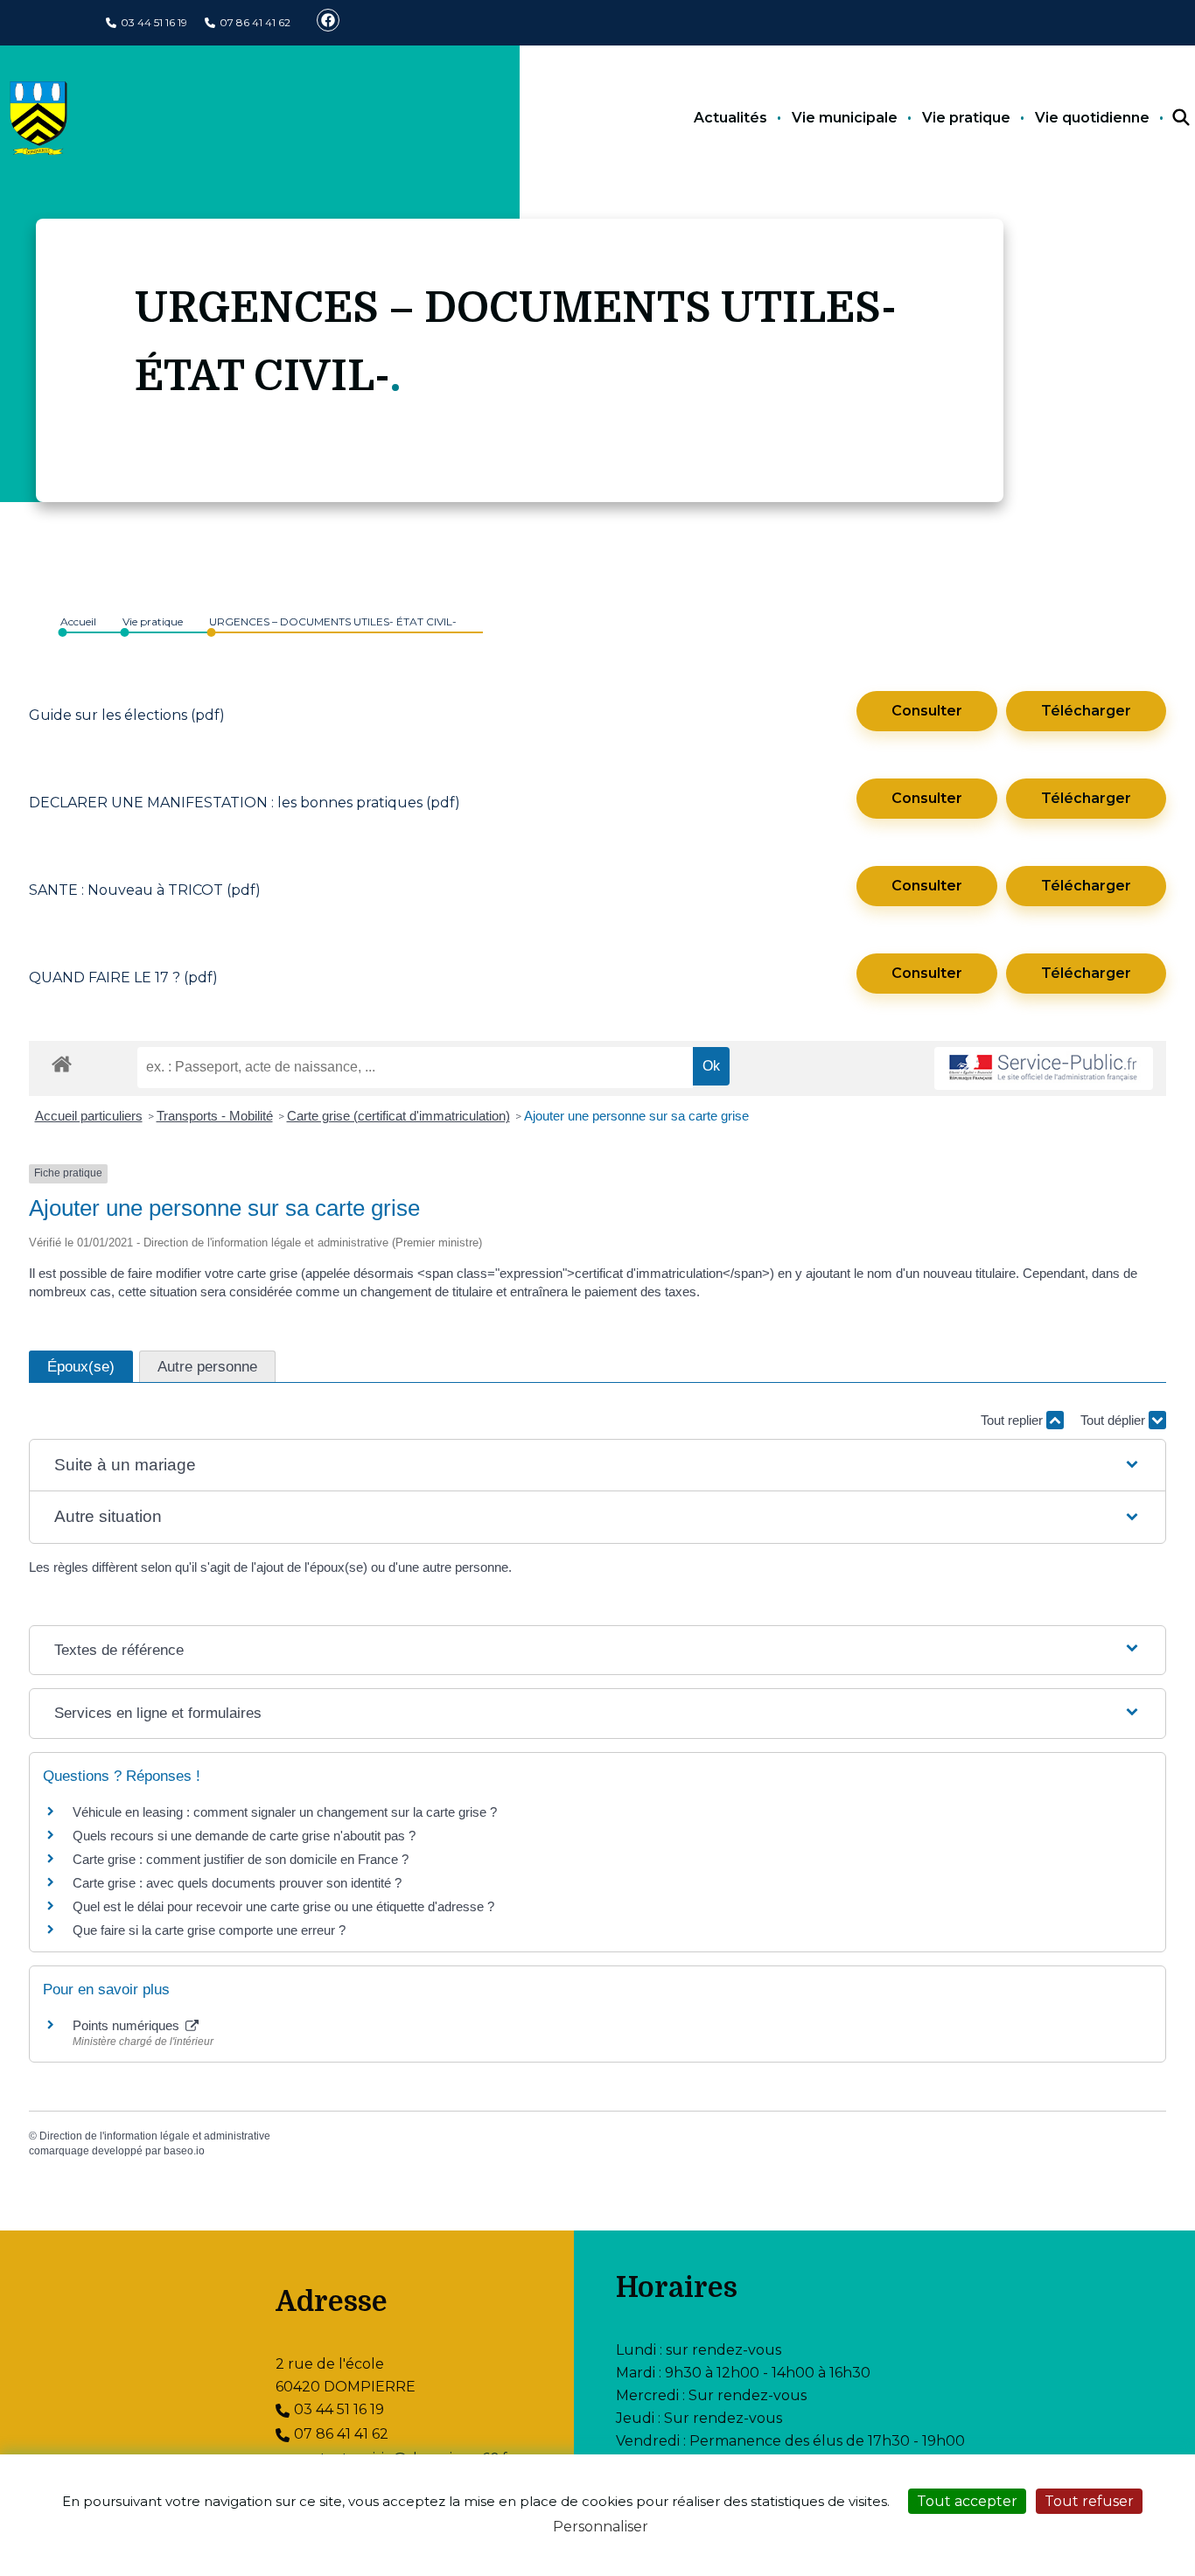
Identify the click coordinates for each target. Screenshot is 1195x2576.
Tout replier (1013, 1420)
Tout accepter (967, 2501)
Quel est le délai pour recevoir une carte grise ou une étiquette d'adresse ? (283, 1906)
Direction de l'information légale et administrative (155, 2136)
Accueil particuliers (89, 1116)
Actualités (730, 118)
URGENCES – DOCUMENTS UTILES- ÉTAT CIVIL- (333, 621)
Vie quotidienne (1092, 118)
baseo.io (184, 2151)
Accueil (78, 621)
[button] (597, 1466)
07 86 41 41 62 (255, 22)
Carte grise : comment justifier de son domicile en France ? (241, 1859)
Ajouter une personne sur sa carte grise (636, 1116)
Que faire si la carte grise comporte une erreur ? (209, 1930)
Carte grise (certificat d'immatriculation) (398, 1116)
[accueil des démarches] (62, 1061)
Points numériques (128, 2025)
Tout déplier (1115, 1420)
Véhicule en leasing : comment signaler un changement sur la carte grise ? (285, 1812)
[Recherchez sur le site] (1165, 118)
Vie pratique (966, 118)
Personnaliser (601, 2527)
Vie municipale (845, 118)
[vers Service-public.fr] (1044, 1068)
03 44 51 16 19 (154, 22)
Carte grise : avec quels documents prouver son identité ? (239, 1883)
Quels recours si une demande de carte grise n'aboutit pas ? (244, 1836)
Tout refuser (1089, 2501)
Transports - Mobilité (215, 1116)
